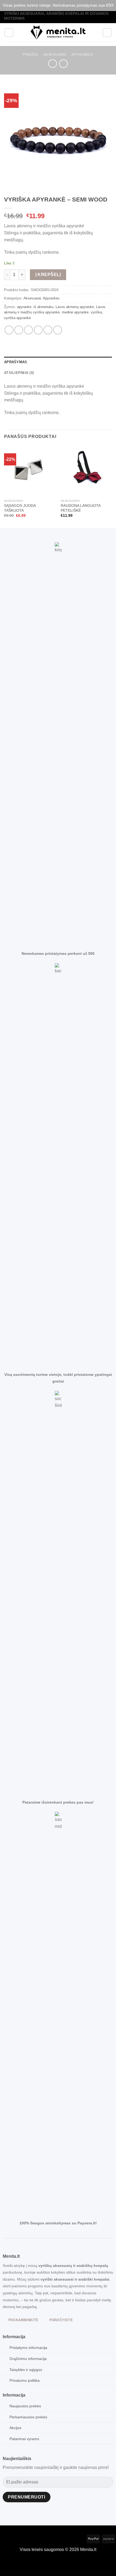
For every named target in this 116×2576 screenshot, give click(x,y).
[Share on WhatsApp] (9, 330)
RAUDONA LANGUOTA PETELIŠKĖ (81, 508)
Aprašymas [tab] (16, 362)
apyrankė (24, 307)
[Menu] (9, 33)
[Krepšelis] (107, 33)
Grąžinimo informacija (28, 2359)
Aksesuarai (55, 55)
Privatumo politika (25, 2380)
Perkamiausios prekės (28, 2417)
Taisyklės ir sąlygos (26, 2370)
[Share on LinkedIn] (58, 330)
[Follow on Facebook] (4, 2538)
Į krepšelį (48, 275)
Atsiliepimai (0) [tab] (19, 373)
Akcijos (15, 2428)
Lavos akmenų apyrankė (75, 307)
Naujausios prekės (25, 2406)
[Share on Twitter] (28, 330)
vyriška (96, 312)
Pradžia (30, 55)
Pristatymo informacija (28, 2348)
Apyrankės (82, 55)
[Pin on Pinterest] (48, 330)
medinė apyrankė (75, 312)
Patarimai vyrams (24, 2439)
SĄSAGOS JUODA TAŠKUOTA (20, 508)
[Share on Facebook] (19, 330)
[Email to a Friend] (38, 330)
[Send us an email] (13, 2538)
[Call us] (21, 2538)
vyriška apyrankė (17, 318)
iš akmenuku (43, 307)
